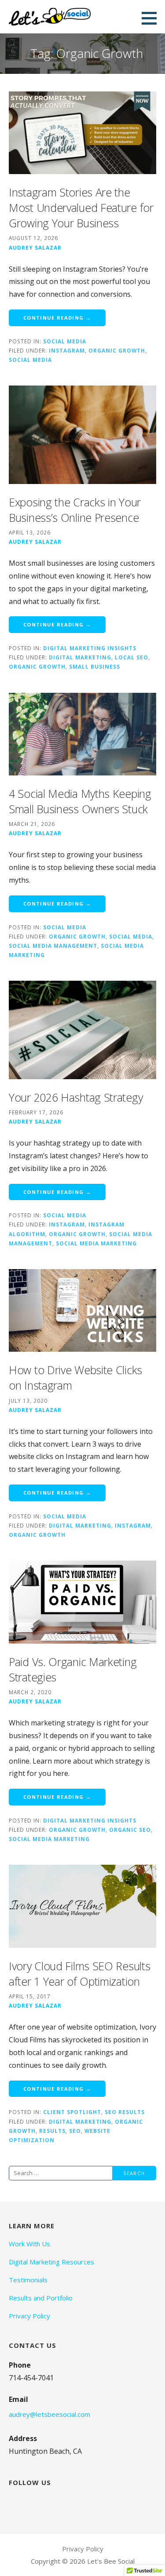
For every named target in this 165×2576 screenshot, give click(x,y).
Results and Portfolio (41, 2298)
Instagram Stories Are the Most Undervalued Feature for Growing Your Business (81, 207)
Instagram (67, 350)
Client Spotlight (72, 2112)
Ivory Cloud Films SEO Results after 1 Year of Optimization (79, 1974)
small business (95, 666)
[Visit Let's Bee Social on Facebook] (34, 2502)
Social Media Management (53, 946)
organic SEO (130, 1830)
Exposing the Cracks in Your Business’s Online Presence (75, 510)
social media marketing (96, 1243)
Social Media (65, 341)
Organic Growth (117, 350)
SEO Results (125, 2112)
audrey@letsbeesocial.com (49, 2414)
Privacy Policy (29, 2316)
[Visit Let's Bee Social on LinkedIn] (52, 2502)
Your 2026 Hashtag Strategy (76, 1097)
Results (52, 2131)
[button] (152, 18)
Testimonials (28, 2280)
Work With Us (29, 2244)
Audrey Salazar (35, 247)
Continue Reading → (57, 318)
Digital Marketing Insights (90, 648)
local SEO (132, 657)
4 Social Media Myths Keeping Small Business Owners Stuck (80, 801)
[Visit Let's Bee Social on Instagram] (15, 2502)
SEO (75, 2131)
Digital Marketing (80, 657)
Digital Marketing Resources (51, 2262)
